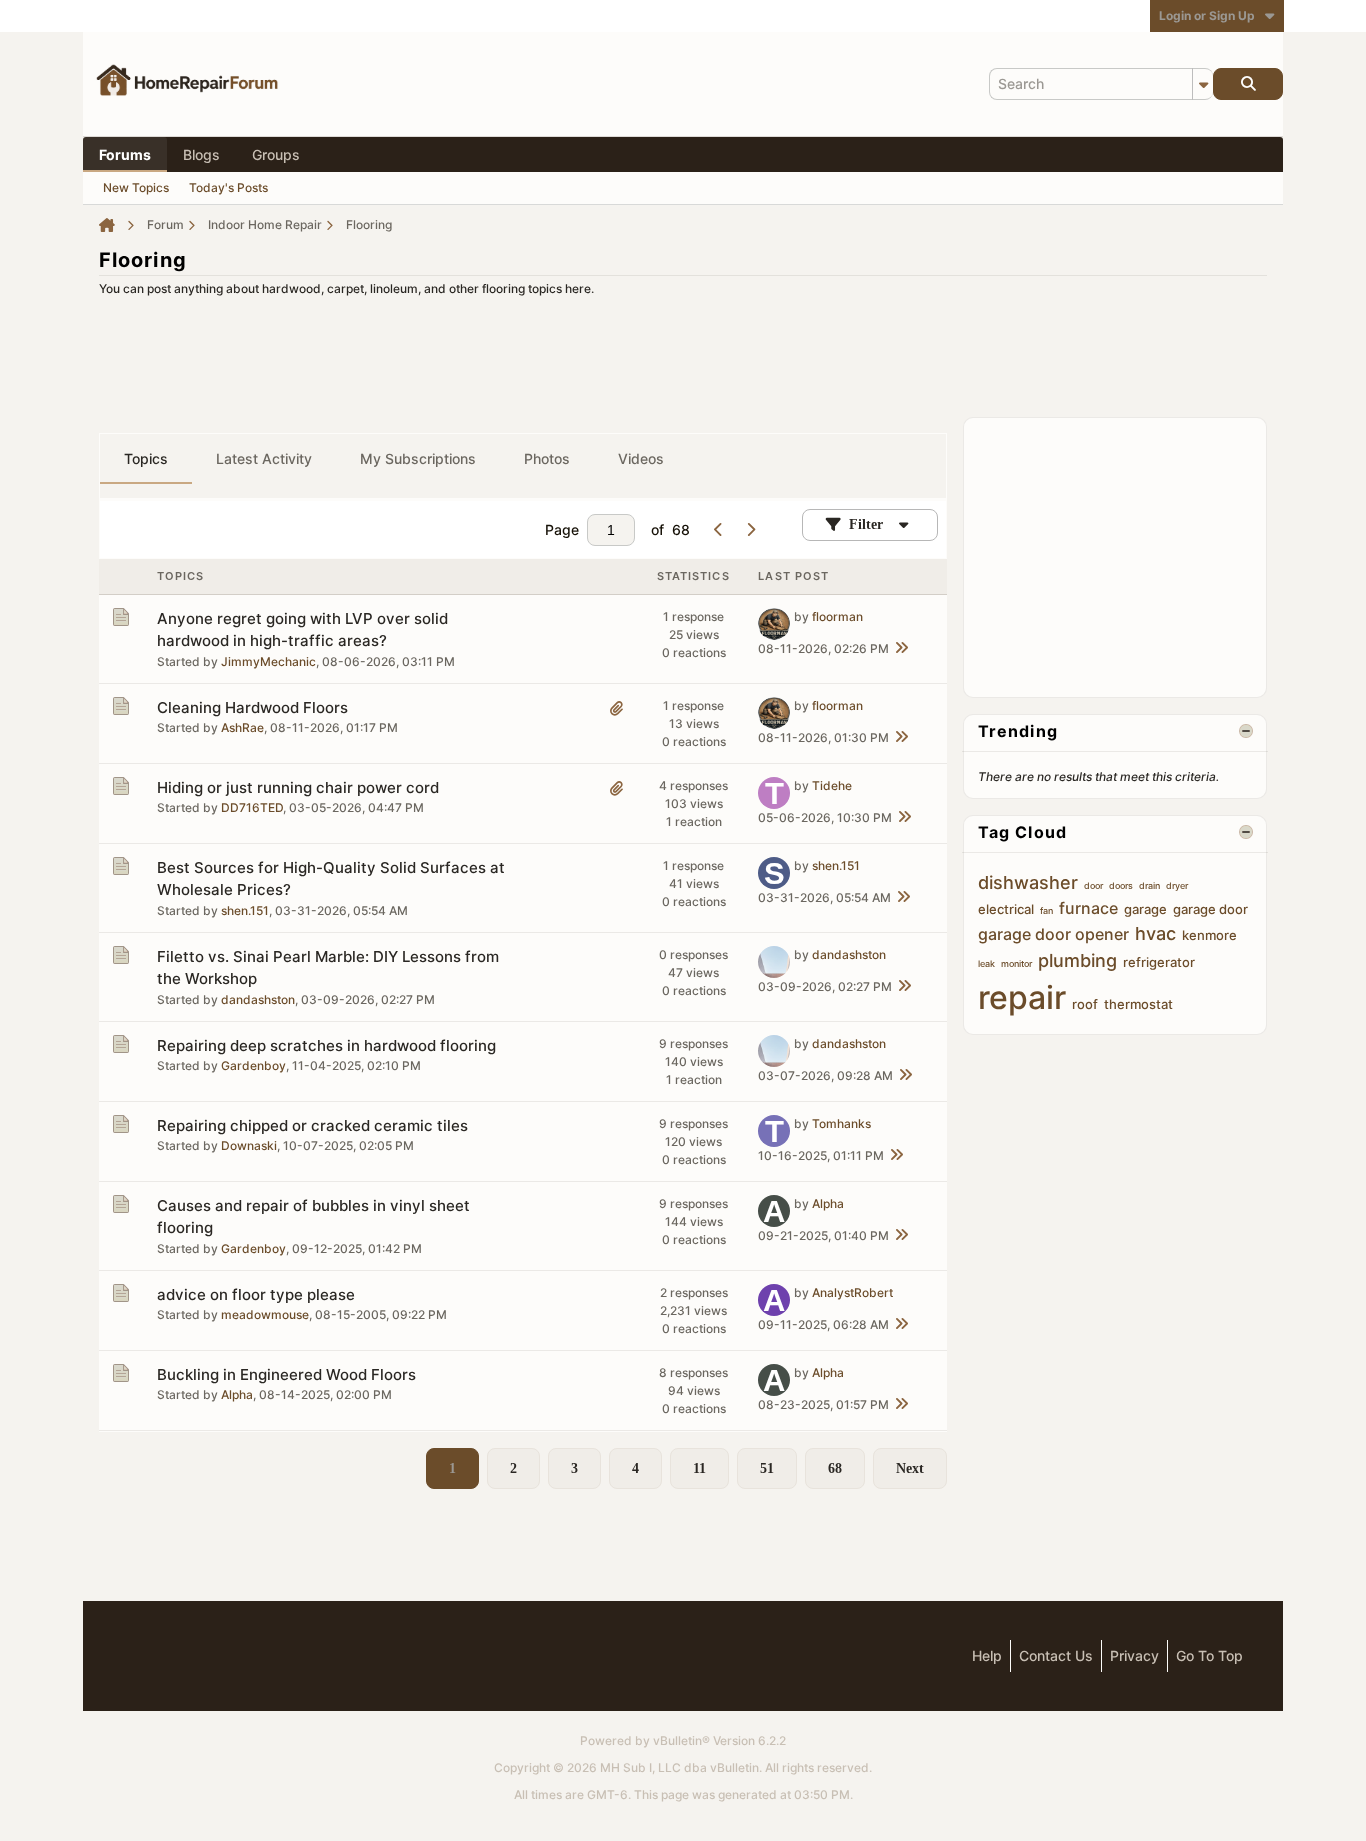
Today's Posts (228, 187)
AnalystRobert (852, 1292)
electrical (1006, 909)
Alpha (828, 1203)
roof (1085, 1004)
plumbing (1077, 960)
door (1093, 885)
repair (1022, 997)
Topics (146, 458)
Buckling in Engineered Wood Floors (286, 1374)
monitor (1016, 963)
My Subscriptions (418, 458)
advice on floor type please (256, 1294)
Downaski (249, 1145)
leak (986, 963)
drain (1149, 885)
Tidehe (832, 785)
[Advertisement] (683, 351)
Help (987, 1655)
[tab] (146, 459)
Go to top (1209, 1655)
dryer (1177, 885)
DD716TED (252, 807)
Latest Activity (264, 458)
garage (1145, 909)
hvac (1155, 933)
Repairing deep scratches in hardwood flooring (326, 1045)
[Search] (1248, 84)
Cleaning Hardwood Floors (252, 707)
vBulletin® (681, 1740)
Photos (547, 458)
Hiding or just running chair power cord (298, 787)
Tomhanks (841, 1123)
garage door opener (1053, 934)
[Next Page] (750, 530)
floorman (837, 616)
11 (699, 1468)
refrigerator (1159, 962)
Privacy (1134, 1655)
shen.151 (245, 910)
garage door (1210, 909)
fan (1046, 910)
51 (767, 1468)
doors (1121, 885)
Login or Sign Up (1207, 15)
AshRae (242, 727)
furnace (1088, 908)
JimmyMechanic (268, 661)
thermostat (1138, 1004)
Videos (641, 458)
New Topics (136, 187)
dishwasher (1028, 882)
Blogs (201, 154)
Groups (276, 154)
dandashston (258, 999)
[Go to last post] (901, 649)
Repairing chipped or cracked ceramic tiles (312, 1125)
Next (910, 1468)
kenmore (1209, 935)
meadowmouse (265, 1314)
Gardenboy (253, 1065)
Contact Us (1056, 1655)
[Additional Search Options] (1203, 84)
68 (835, 1468)
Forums (125, 154)
